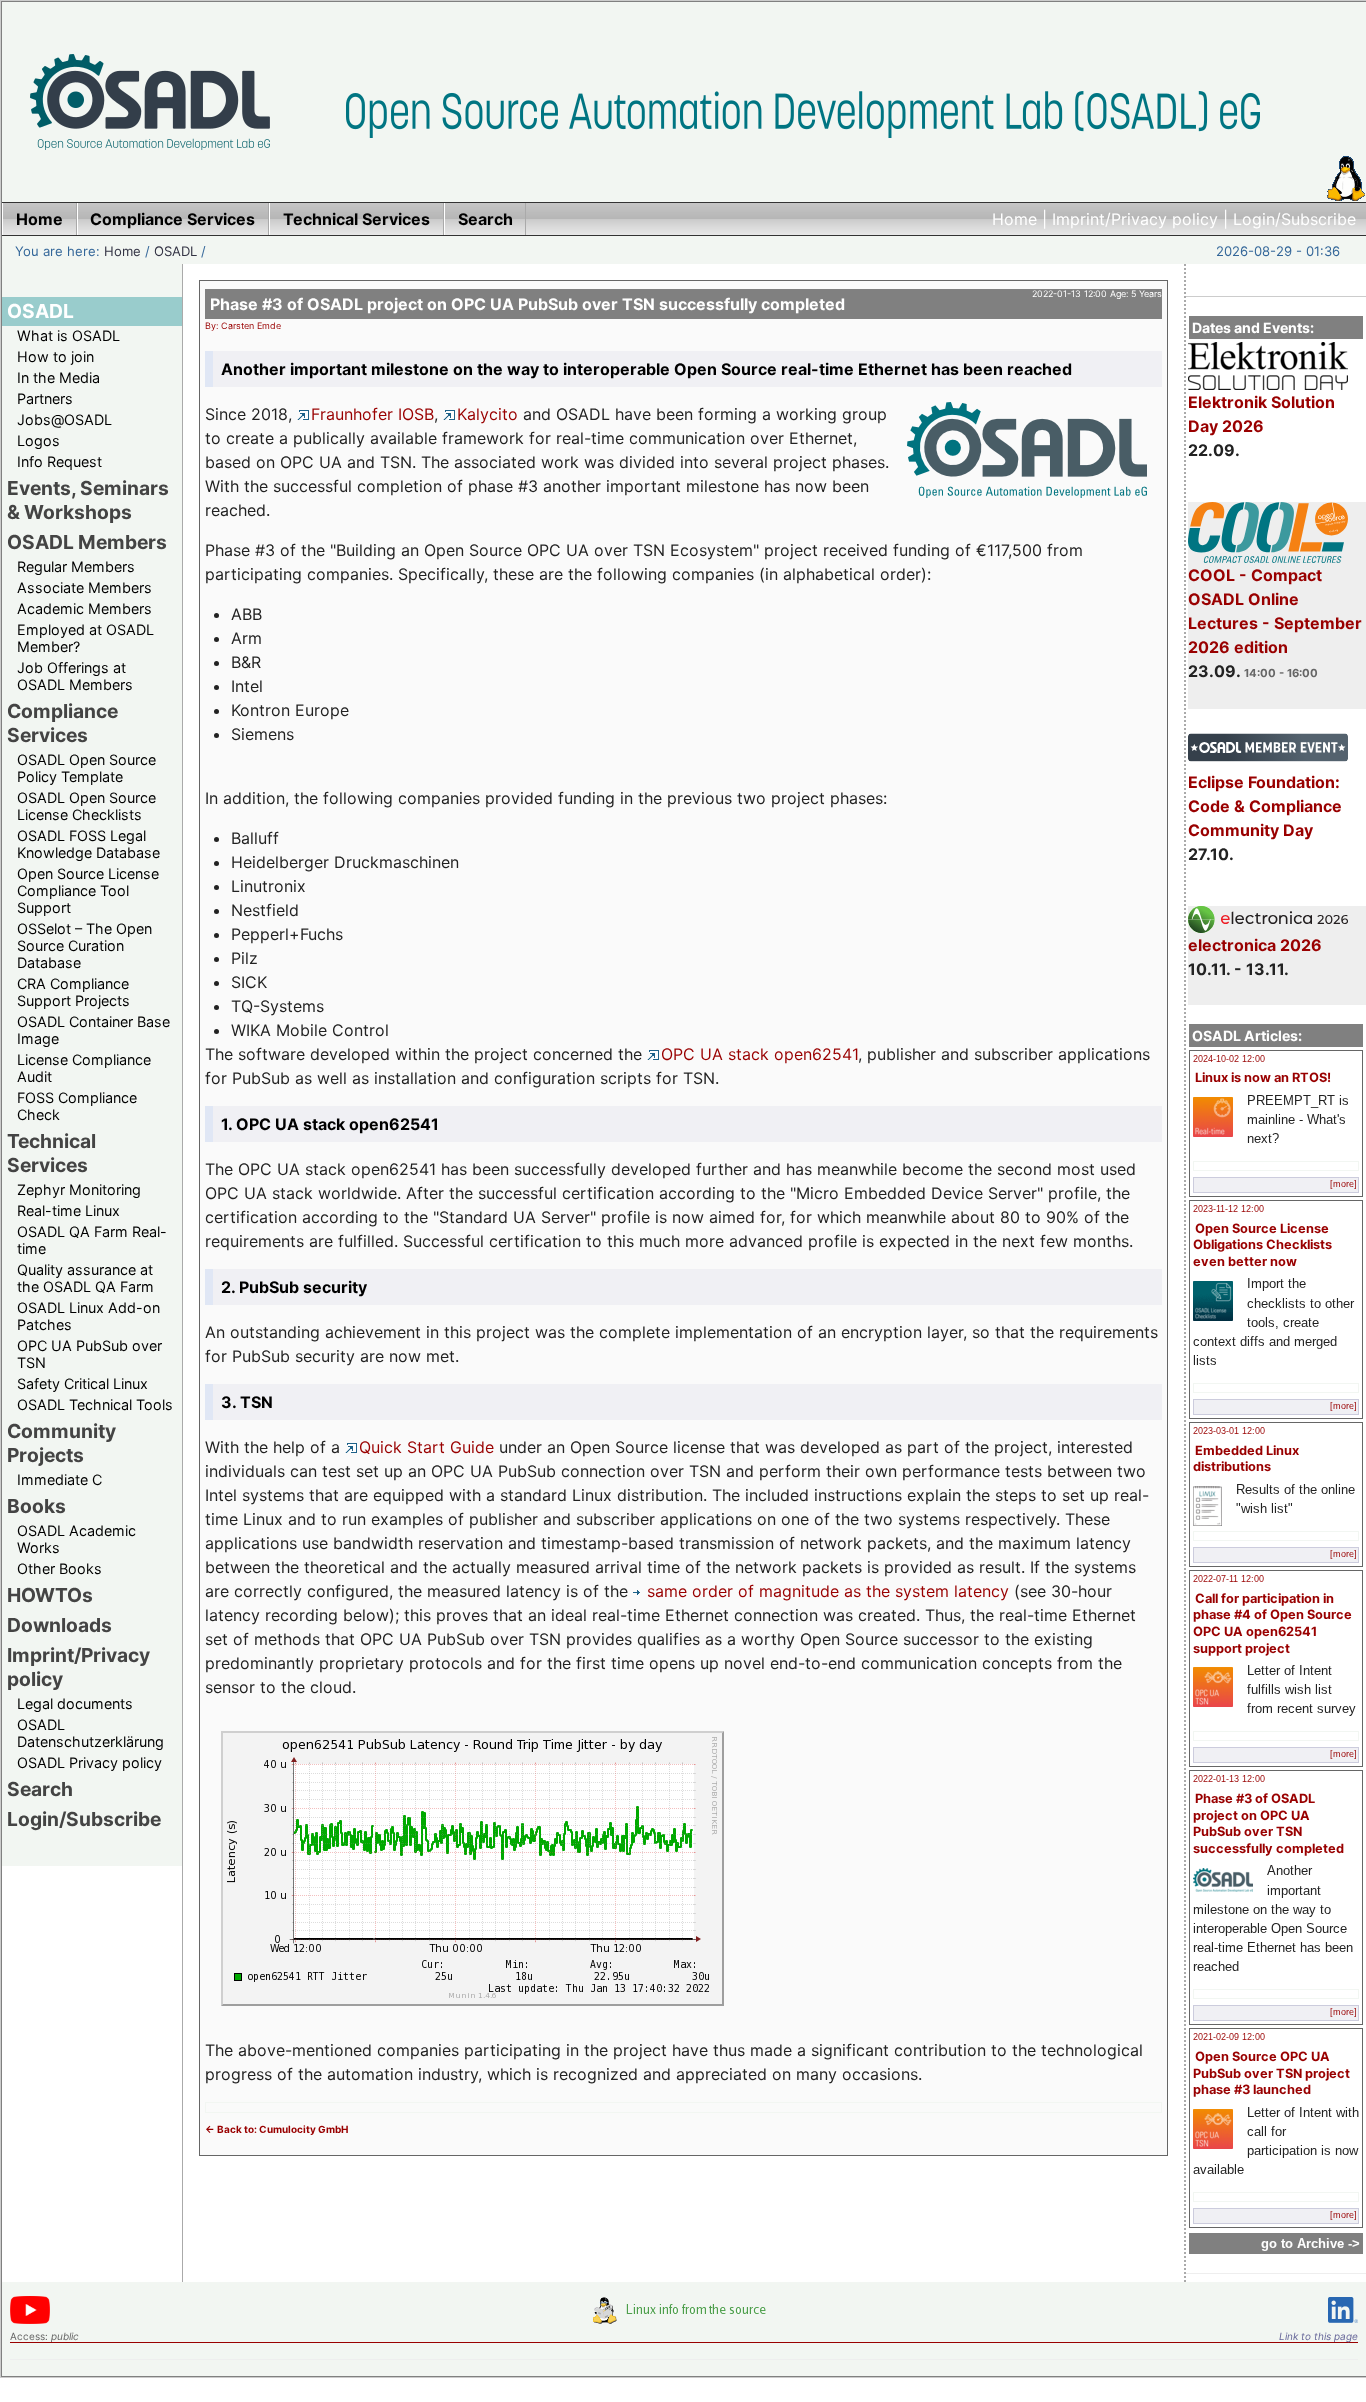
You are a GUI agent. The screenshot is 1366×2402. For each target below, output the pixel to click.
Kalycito (487, 414)
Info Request (59, 461)
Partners (45, 398)
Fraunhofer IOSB (372, 414)
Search (40, 1789)
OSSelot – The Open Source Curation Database (84, 945)
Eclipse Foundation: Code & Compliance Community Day (1265, 806)
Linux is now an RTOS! (1263, 1077)
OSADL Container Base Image (93, 1030)
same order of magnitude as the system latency (828, 1591)
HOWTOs (50, 1595)
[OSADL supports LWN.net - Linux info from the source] (684, 2318)
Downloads (59, 1625)
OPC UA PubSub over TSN (89, 1354)
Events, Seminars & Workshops (88, 500)
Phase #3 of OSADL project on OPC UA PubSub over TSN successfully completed (1268, 1823)
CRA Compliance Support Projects (73, 992)
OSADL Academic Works (76, 1539)
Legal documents (75, 1703)
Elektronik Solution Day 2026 (1261, 414)
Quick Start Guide (426, 1447)
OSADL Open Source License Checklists (86, 806)
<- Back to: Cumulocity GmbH (276, 2129)
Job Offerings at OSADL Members (75, 676)
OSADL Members (87, 542)
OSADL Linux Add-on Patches (88, 1316)
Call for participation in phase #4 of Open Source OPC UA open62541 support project (1272, 1623)
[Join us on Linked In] (1343, 2326)
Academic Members (84, 608)
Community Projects (61, 1443)
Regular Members (76, 566)
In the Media (58, 377)
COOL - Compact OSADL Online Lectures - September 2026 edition (1275, 611)
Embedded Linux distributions (1246, 1459)
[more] (1343, 1184)
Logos (38, 440)
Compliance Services (62, 723)
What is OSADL (68, 335)
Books (36, 1506)
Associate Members (84, 587)
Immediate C (59, 1479)
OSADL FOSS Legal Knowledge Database (88, 844)
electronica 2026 (1255, 945)
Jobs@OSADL (64, 419)
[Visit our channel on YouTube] (30, 2320)
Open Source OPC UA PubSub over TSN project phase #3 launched (1271, 2073)
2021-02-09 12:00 (1229, 2037)
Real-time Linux (68, 1210)
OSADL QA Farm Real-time (92, 1240)
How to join (55, 356)
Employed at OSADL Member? (85, 638)
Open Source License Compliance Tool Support (88, 890)
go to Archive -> (1310, 2243)
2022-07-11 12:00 (1228, 1579)
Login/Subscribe (1294, 219)
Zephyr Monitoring (79, 1189)
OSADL (175, 251)
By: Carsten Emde (243, 325)
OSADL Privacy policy (89, 1762)
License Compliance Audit (84, 1068)
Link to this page (1318, 2336)
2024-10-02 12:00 (1229, 1059)
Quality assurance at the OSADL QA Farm (85, 1278)
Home (1014, 219)
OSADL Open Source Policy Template (86, 768)
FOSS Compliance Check (77, 1106)
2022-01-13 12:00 (1229, 1779)
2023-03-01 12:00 (1229, 1431)
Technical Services (51, 1153)
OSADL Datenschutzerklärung (90, 1733)
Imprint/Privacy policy (1135, 219)
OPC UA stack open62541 (759, 1054)
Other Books (59, 1568)
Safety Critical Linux (82, 1383)
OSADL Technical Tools (95, 1404)
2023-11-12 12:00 (1228, 1209)
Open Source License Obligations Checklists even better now (1262, 1245)
